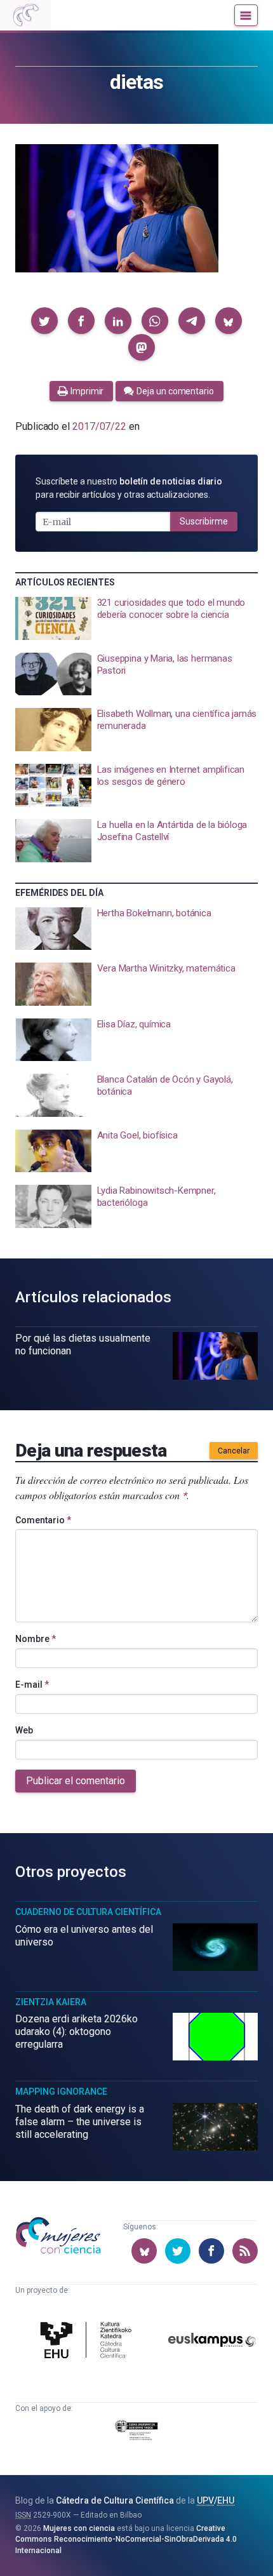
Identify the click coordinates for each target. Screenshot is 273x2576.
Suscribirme (204, 521)
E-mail (32, 1685)
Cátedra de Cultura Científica (115, 2500)
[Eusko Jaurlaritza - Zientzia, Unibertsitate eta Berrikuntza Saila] (137, 2432)
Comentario (43, 1520)
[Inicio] (25, 15)
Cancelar (234, 1451)
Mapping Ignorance (61, 2092)
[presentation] (136, 618)
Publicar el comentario (76, 1781)
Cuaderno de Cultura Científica (88, 1912)
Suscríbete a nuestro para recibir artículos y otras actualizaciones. (129, 488)
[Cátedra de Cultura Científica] (88, 2342)
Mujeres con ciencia (79, 2528)
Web (24, 1730)
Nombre (36, 1639)
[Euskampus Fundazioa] (212, 2342)
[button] (44, 321)
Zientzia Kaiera (51, 2002)
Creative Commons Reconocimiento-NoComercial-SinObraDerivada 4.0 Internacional (126, 2539)
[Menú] (246, 15)
